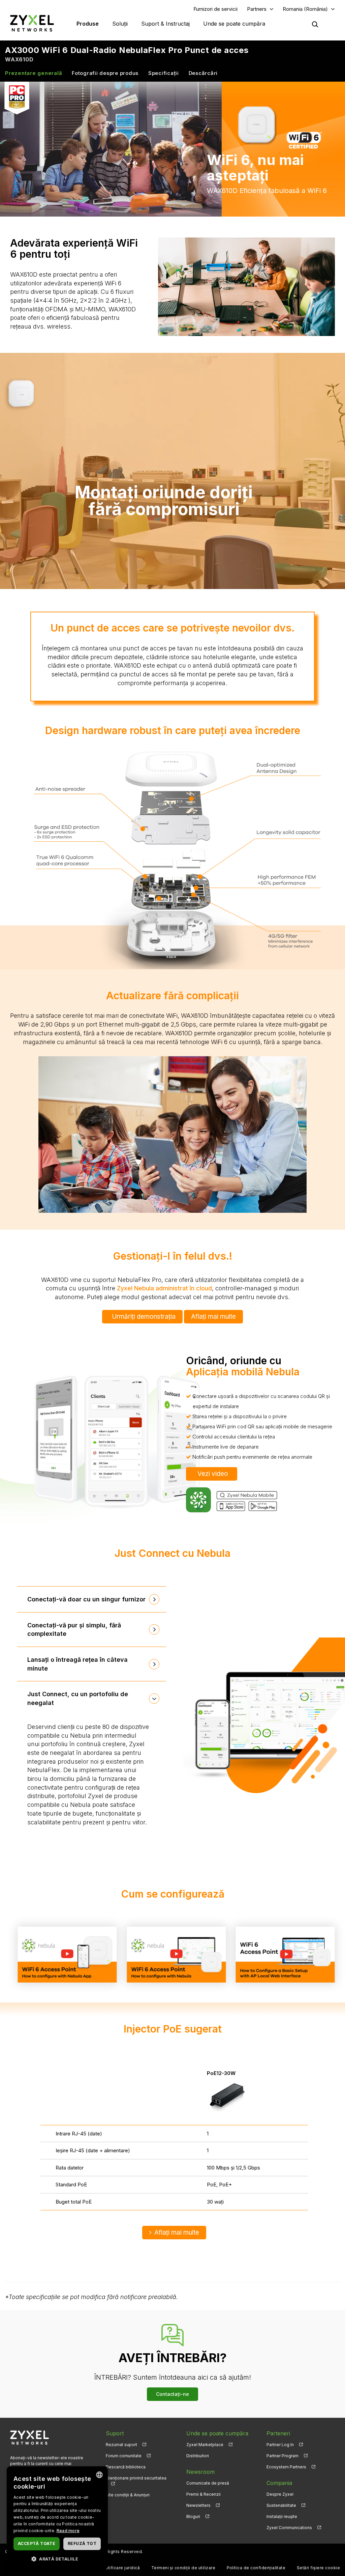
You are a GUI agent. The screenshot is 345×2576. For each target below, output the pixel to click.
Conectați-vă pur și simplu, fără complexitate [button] (74, 1630)
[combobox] (99, 2475)
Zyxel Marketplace (205, 2445)
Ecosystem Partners (286, 2467)
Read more (68, 2531)
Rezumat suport (121, 2445)
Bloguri (193, 2516)
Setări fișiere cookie (318, 2568)
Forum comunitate (124, 2456)
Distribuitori (198, 2456)
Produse (88, 24)
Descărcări (203, 73)
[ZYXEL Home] (32, 23)
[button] (57, 2559)
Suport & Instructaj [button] (165, 24)
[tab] (92, 1599)
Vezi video (213, 1474)
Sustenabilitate (281, 2505)
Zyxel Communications (289, 2528)
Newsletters (198, 2505)
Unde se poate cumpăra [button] (234, 24)
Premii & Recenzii (203, 2494)
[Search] (315, 24)
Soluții (120, 24)
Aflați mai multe (213, 1317)
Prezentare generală (34, 73)
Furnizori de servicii (215, 9)
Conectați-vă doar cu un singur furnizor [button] (86, 1599)
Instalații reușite (282, 2516)
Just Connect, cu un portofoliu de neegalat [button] (78, 1698)
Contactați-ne (172, 2394)
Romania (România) (305, 9)
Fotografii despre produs (105, 73)
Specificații (164, 73)
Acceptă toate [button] (37, 2543)
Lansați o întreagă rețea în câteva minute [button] (77, 1664)
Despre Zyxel (280, 2494)
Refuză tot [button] (82, 2543)
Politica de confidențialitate (256, 2568)
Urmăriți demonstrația (144, 1317)
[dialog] (57, 2518)
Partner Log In (280, 2445)
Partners (257, 9)
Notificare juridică (121, 2568)
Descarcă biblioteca (126, 2467)
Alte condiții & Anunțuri (128, 2495)
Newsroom (200, 2472)
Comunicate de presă (208, 2483)
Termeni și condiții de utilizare (183, 2568)
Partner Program (283, 2456)
